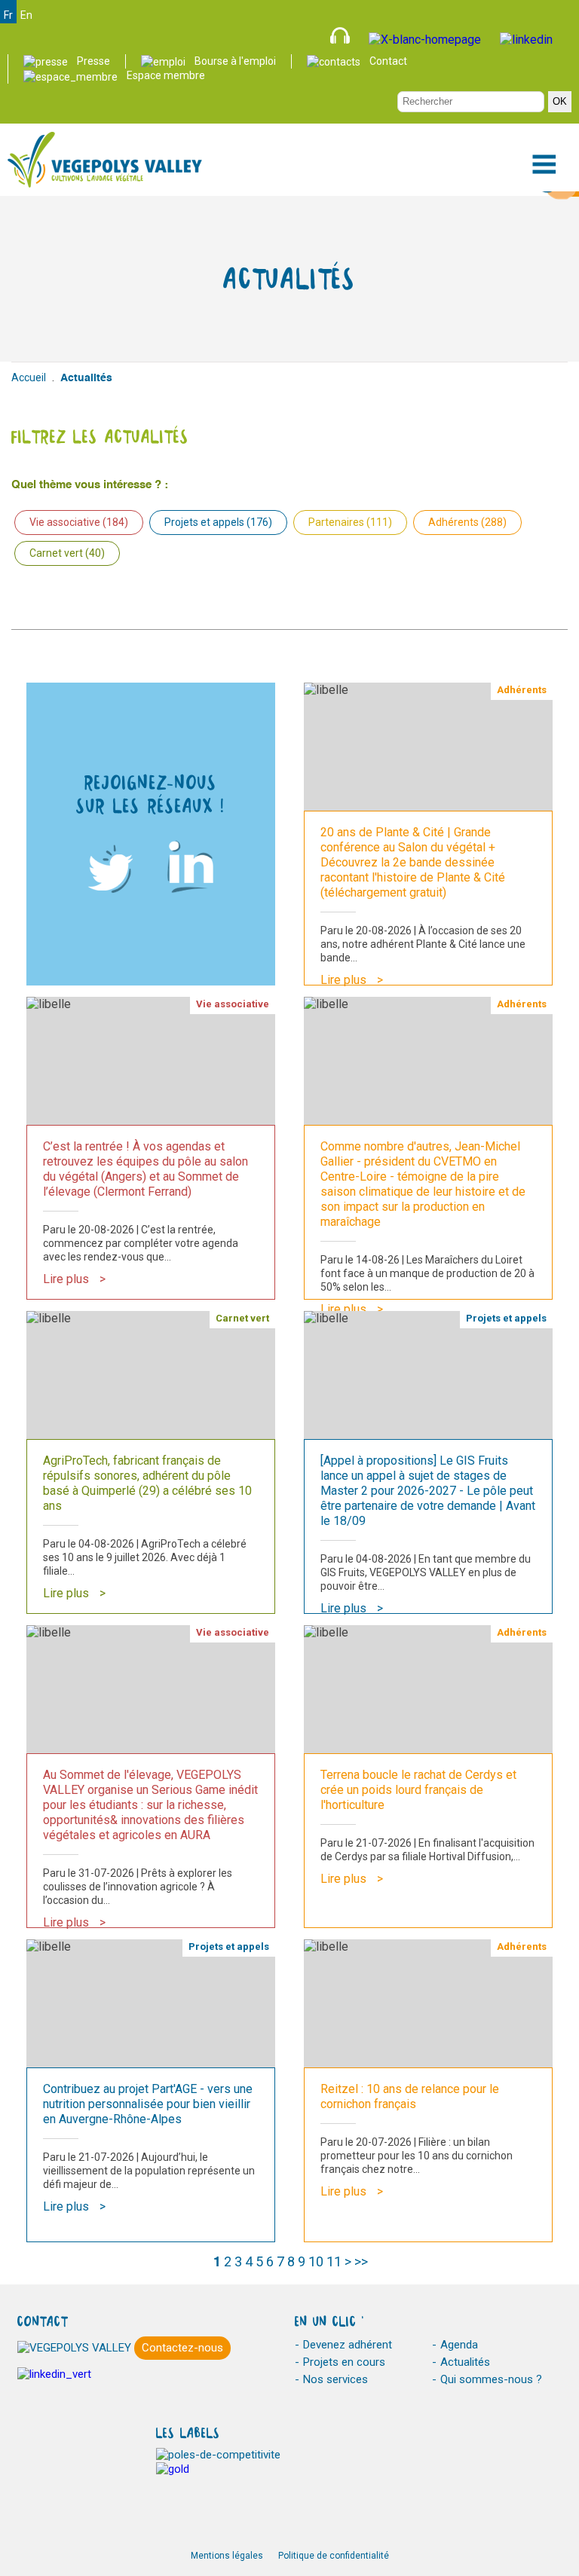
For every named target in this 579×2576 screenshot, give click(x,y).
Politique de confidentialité (334, 2556)
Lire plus (343, 980)
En (26, 15)
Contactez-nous (182, 2348)
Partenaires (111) (350, 522)
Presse (93, 61)
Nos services (335, 2379)
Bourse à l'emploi (235, 61)
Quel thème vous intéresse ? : (90, 485)
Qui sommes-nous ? (491, 2379)
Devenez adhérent (348, 2345)
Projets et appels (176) (218, 522)
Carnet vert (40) (67, 553)
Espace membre (166, 75)
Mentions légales (227, 2556)
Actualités (465, 2362)
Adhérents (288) (467, 522)
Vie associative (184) (79, 522)
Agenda (459, 2345)
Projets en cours (344, 2362)
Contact (388, 61)
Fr (8, 15)
